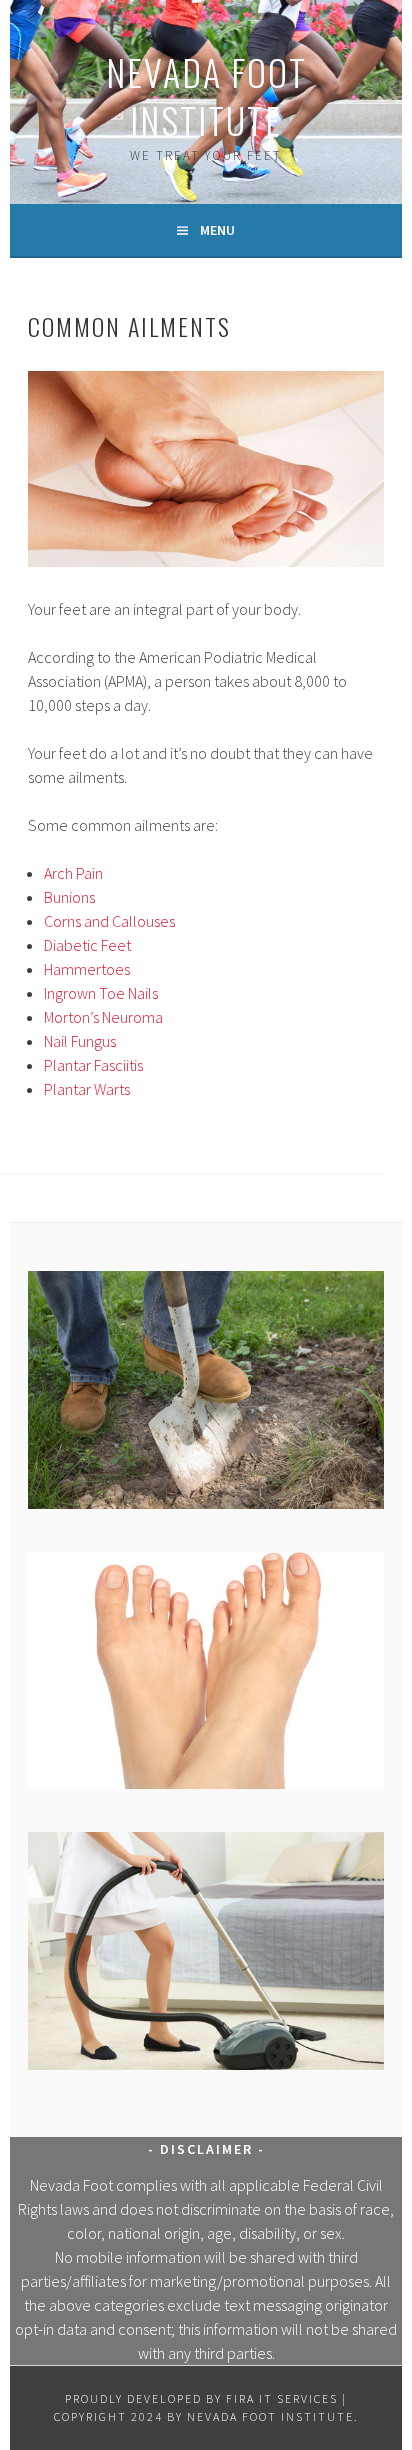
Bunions (69, 897)
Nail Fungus (80, 1041)
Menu (217, 230)
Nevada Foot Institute (206, 95)
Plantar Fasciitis (93, 1065)
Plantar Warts (87, 1089)
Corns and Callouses (109, 921)
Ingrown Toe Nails (101, 993)
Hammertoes (87, 969)
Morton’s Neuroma (103, 1017)
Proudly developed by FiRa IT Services (201, 2398)
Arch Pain (73, 873)
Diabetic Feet (87, 945)
